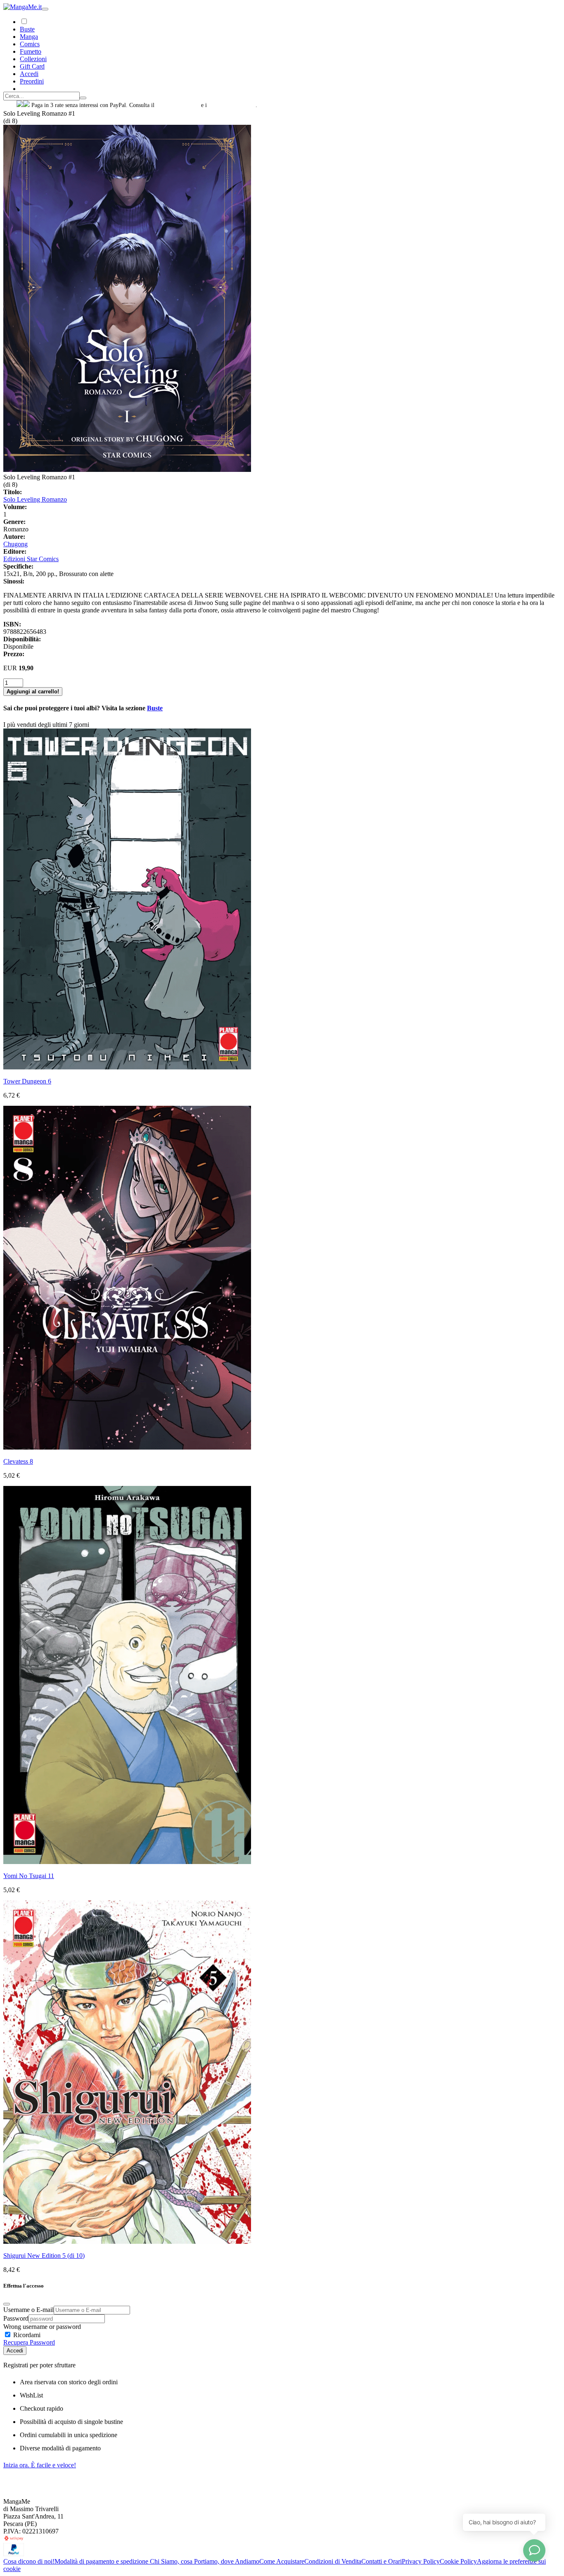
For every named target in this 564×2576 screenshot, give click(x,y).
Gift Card (32, 66)
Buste (27, 29)
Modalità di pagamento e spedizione (102, 2561)
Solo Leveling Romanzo (35, 499)
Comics (30, 44)
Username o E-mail (28, 2310)
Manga (29, 37)
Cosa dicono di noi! (29, 2561)
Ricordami (26, 2335)
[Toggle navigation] (45, 9)
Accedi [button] (29, 74)
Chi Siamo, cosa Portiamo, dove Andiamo (205, 2561)
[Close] (7, 2304)
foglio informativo (178, 105)
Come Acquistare (282, 2561)
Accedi (15, 2351)
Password (16, 2318)
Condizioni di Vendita (333, 2561)
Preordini (32, 81)
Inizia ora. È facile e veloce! (40, 2465)
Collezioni (33, 59)
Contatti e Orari (382, 2561)
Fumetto (31, 51)
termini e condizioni (232, 105)
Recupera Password (29, 2342)
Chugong (15, 544)
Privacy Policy (421, 2561)
